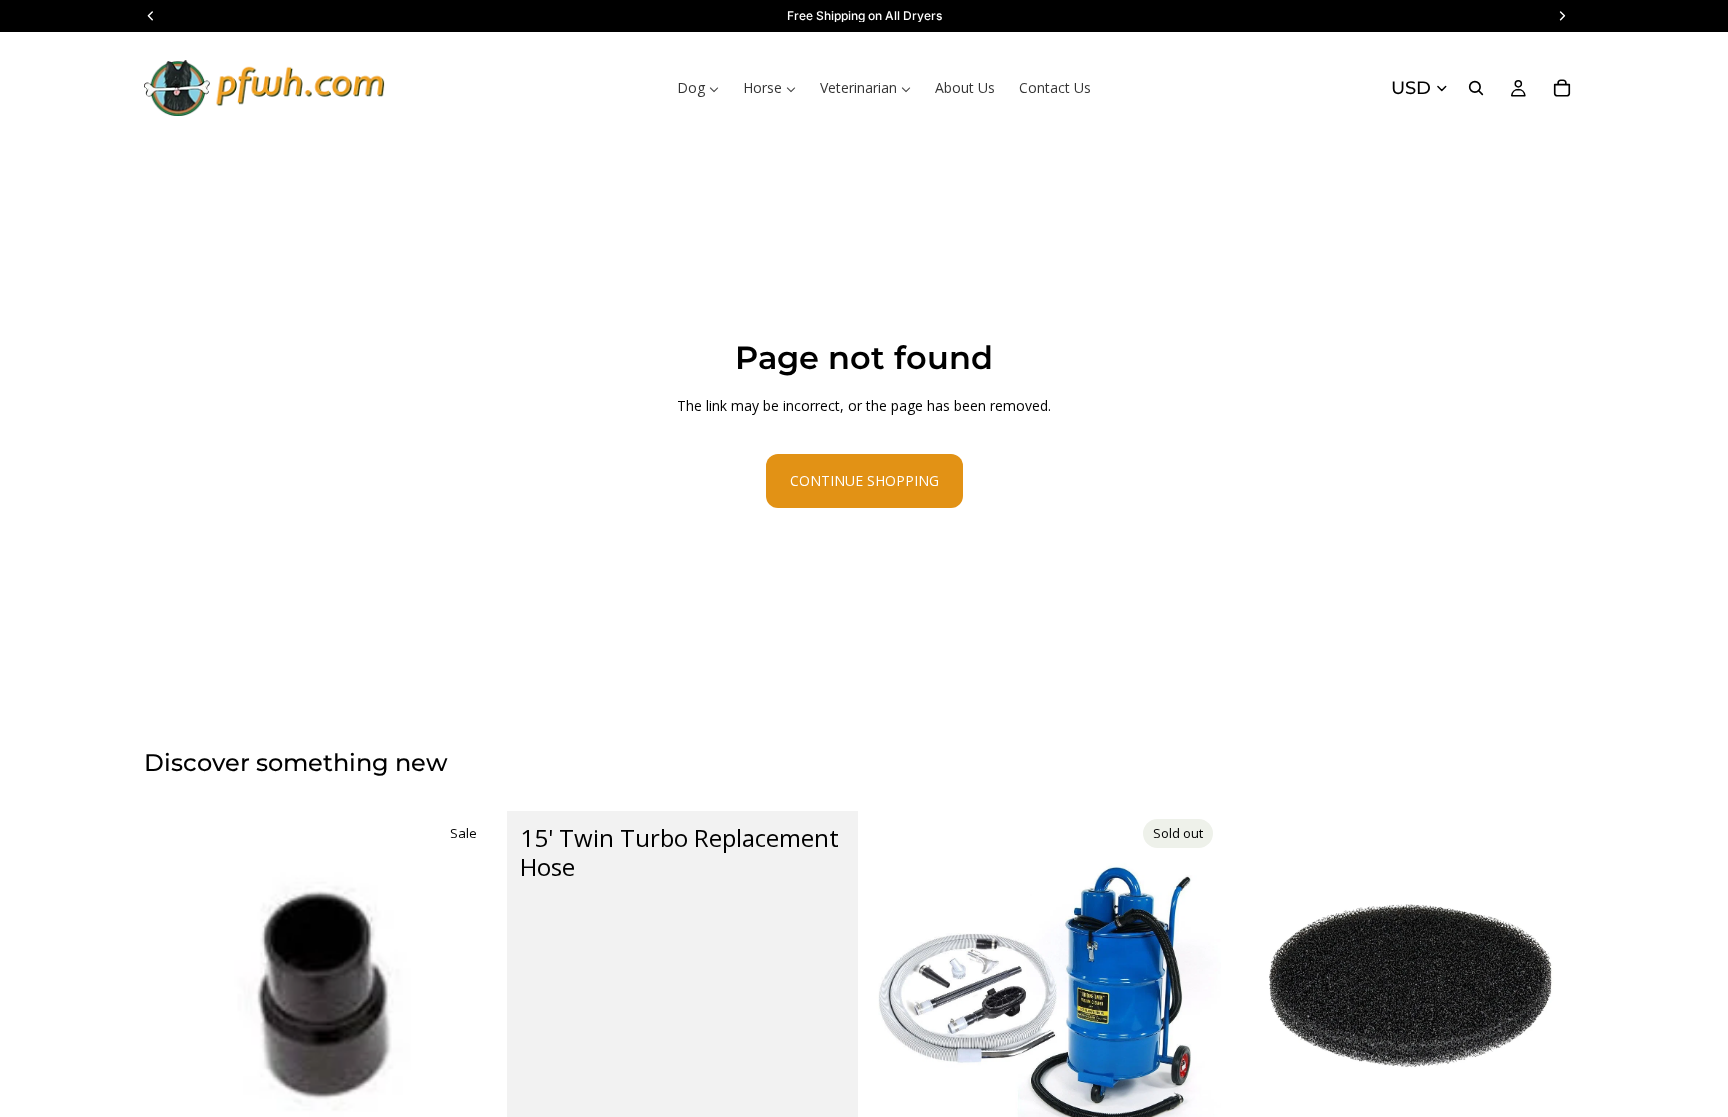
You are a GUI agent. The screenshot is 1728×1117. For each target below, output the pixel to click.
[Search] (1476, 88)
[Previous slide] (900, 987)
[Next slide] (1191, 987)
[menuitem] (698, 88)
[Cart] (1562, 88)
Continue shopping (864, 480)
